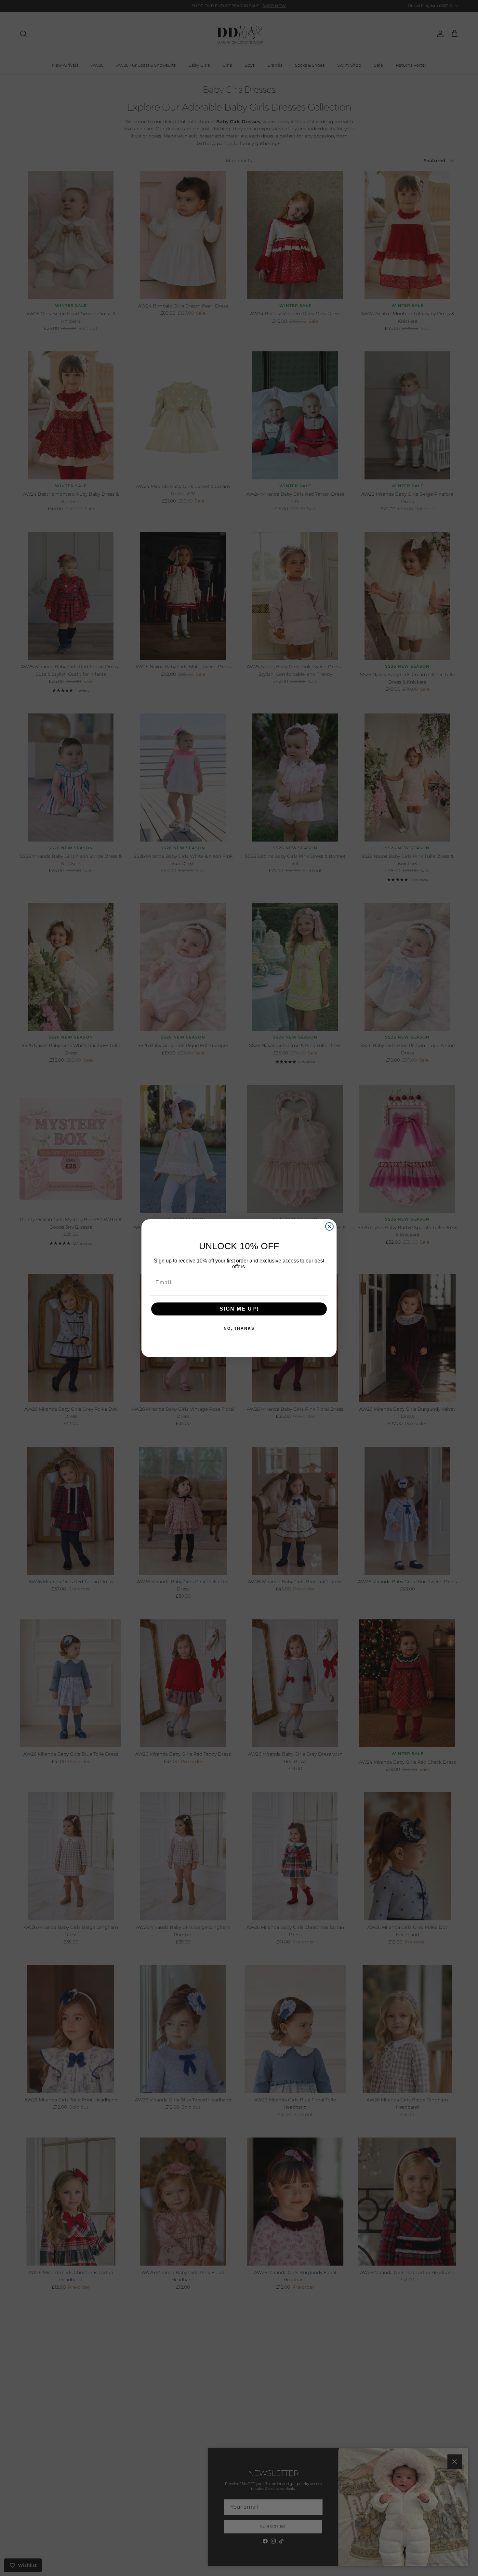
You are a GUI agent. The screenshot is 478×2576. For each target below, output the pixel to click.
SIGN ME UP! (239, 1309)
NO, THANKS (239, 1328)
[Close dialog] (329, 1226)
